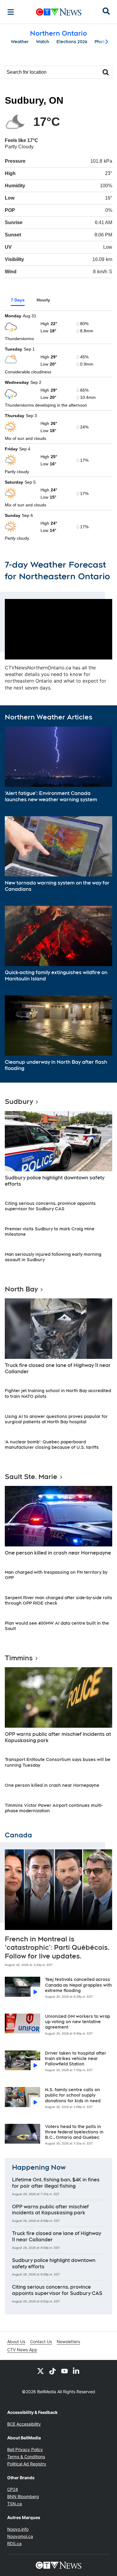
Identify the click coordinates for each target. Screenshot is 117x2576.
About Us (16, 2342)
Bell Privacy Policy (25, 2449)
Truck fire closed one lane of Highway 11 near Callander (58, 1368)
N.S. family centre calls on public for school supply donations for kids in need (73, 2095)
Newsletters (68, 2342)
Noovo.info (18, 2529)
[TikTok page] (52, 2371)
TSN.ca (15, 2504)
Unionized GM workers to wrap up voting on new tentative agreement (78, 2022)
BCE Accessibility (24, 2424)
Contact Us (41, 2342)
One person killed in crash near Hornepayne (58, 1553)
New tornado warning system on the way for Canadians (57, 886)
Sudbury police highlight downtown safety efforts (55, 1181)
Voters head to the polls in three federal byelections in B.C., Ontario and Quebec (74, 2132)
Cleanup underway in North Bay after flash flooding (56, 1065)
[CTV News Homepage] (59, 12)
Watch (43, 42)
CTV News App (22, 2350)
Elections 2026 (72, 42)
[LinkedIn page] (76, 2371)
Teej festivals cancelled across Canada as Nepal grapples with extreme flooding (78, 1985)
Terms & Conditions (26, 2457)
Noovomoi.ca (20, 2536)
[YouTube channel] (64, 2371)
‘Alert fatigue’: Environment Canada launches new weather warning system (51, 796)
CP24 (13, 2489)
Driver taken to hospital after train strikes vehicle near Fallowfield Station (76, 2059)
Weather (20, 42)
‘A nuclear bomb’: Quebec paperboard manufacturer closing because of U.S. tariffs (52, 1445)
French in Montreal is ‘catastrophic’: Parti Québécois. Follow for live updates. (57, 1948)
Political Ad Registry (27, 2464)
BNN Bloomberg (23, 2496)
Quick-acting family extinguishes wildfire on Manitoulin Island (56, 976)
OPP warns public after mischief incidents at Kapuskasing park (58, 1737)
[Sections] (11, 12)
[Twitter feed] (40, 2371)
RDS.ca (14, 2543)
